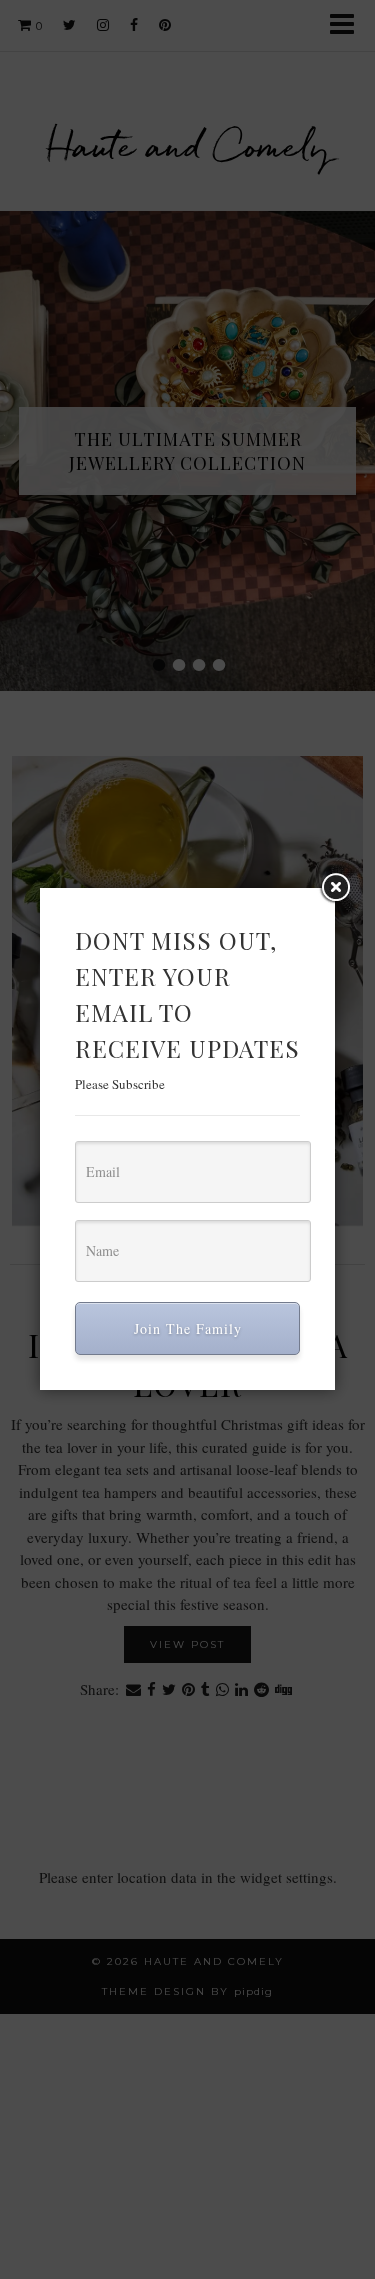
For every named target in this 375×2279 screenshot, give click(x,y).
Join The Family (188, 1328)
